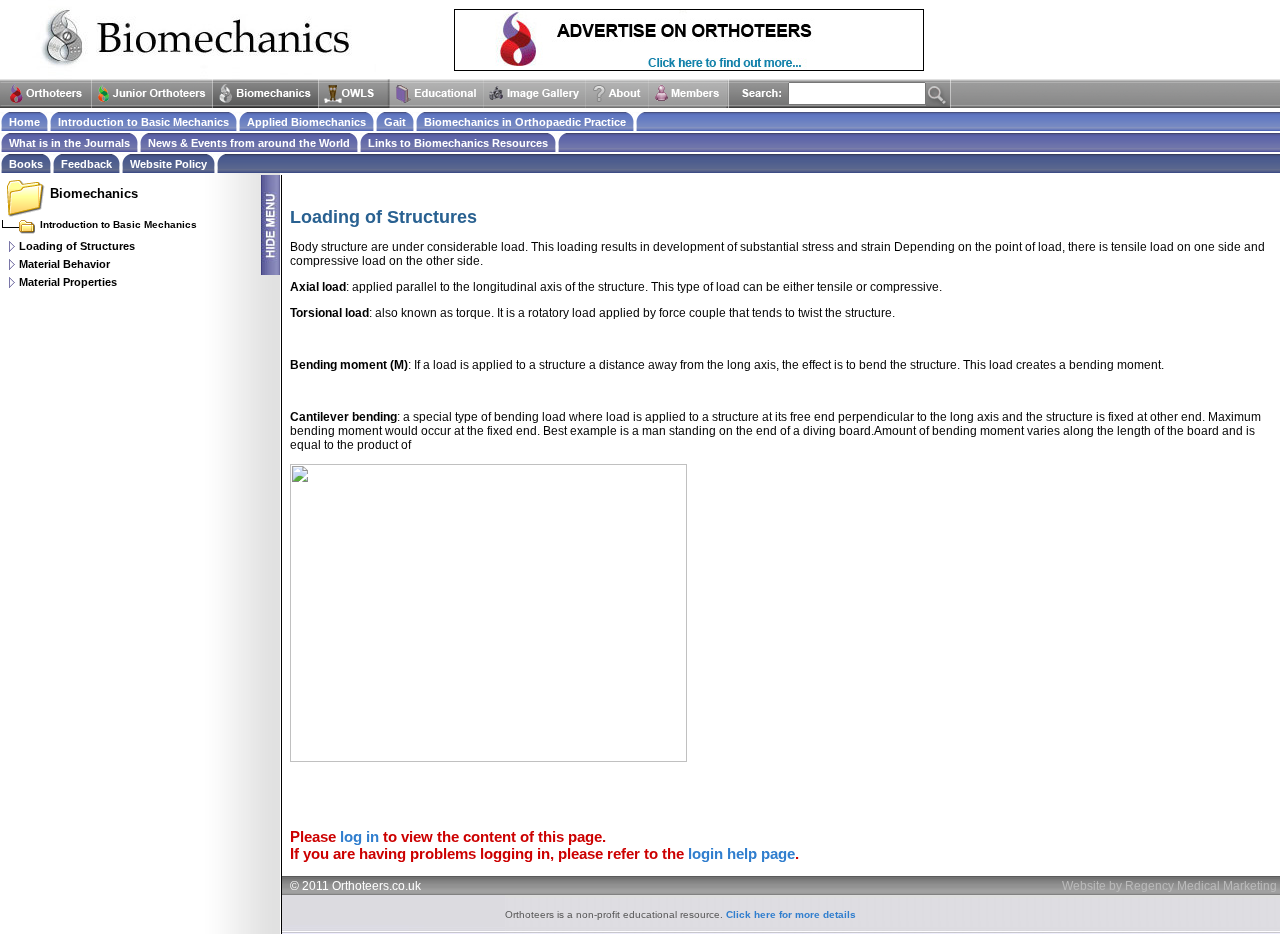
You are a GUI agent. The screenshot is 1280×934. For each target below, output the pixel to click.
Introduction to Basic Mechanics (143, 122)
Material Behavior (64, 264)
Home (24, 122)
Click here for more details (791, 914)
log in (359, 836)
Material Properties (68, 282)
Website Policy (168, 164)
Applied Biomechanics (306, 122)
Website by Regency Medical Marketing (1169, 886)
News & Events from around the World (249, 143)
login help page (741, 853)
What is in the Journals (69, 143)
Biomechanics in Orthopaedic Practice (525, 122)
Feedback (86, 164)
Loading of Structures (77, 246)
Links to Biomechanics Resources (458, 143)
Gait (395, 122)
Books (26, 164)
